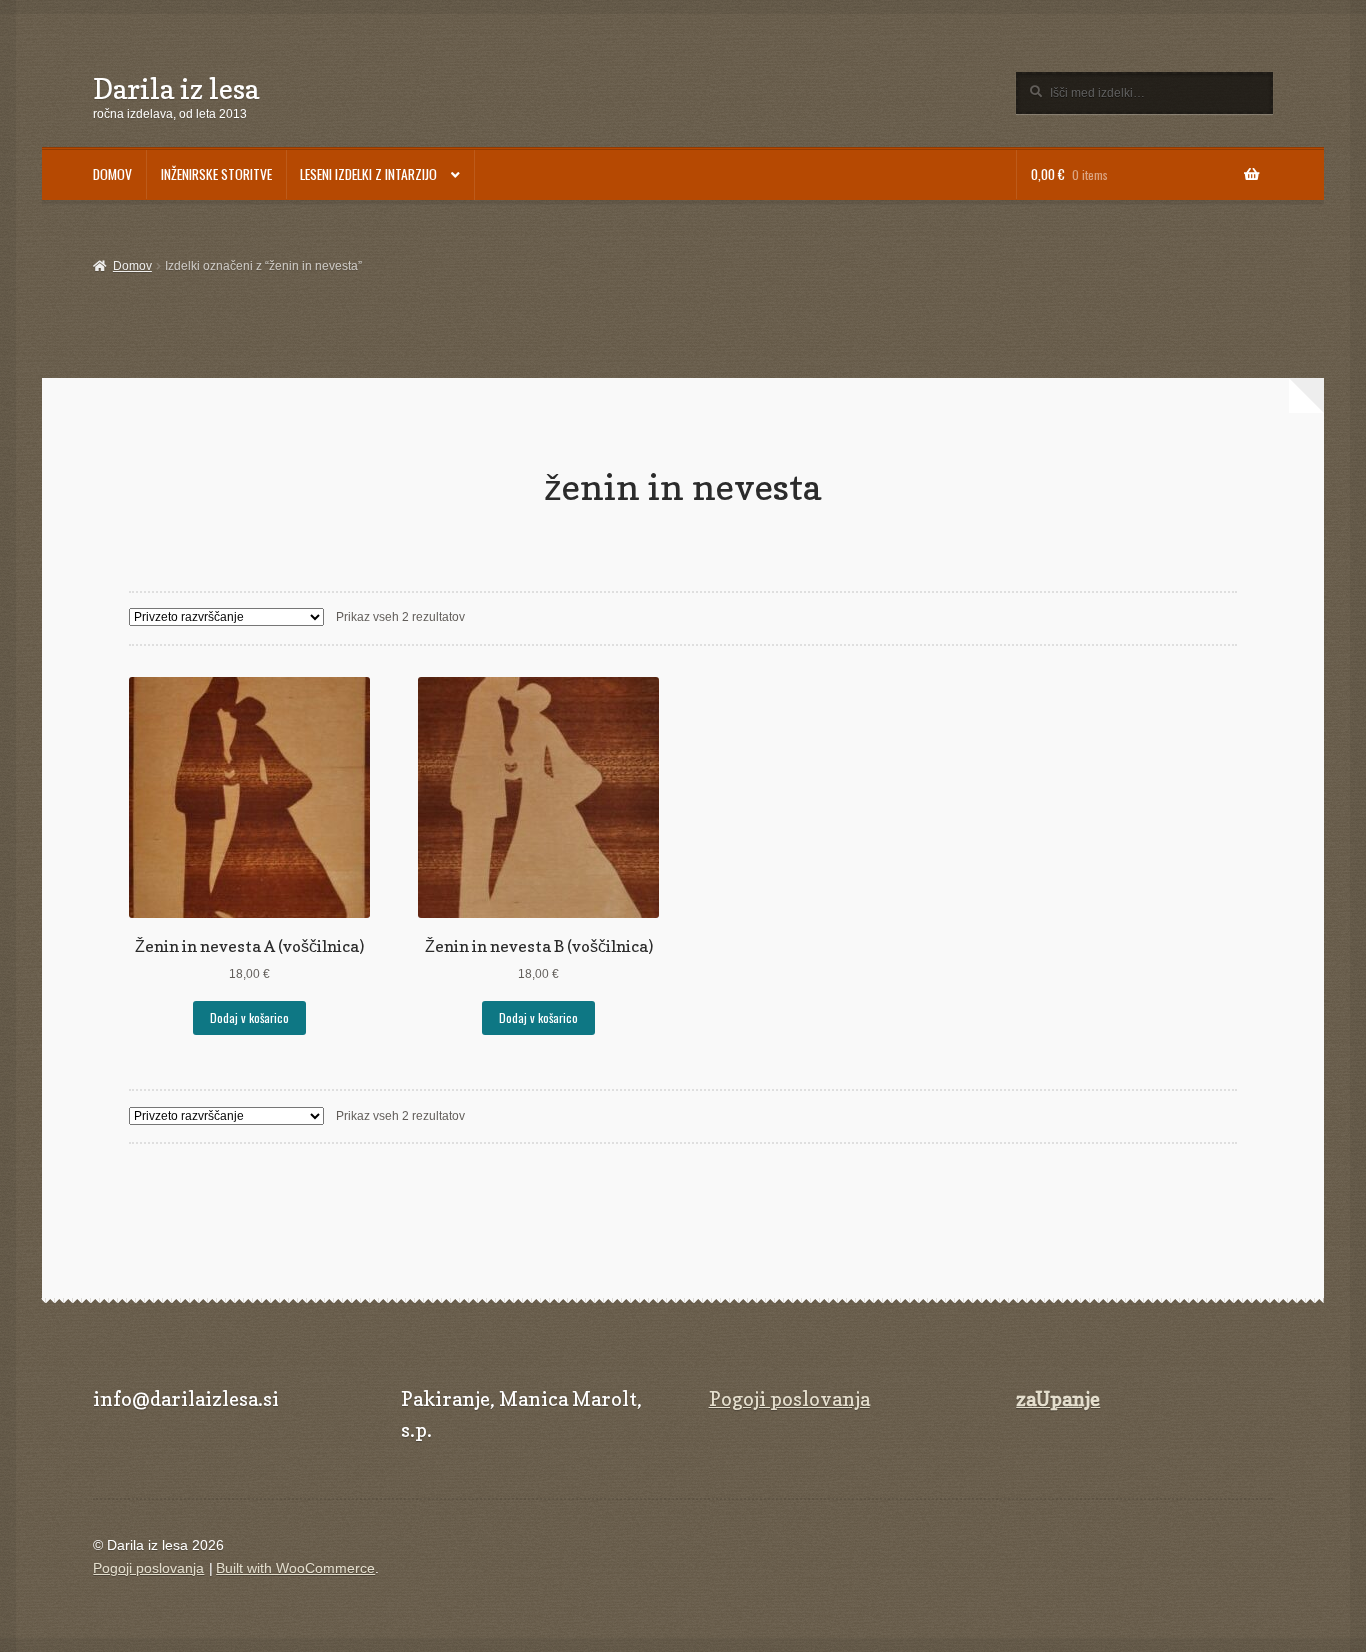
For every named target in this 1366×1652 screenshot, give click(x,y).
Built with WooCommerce (295, 1568)
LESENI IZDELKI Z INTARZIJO (368, 174)
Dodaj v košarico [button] (249, 1017)
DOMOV (112, 174)
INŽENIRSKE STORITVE (216, 174)
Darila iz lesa (176, 88)
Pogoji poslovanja (789, 1399)
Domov (132, 266)
